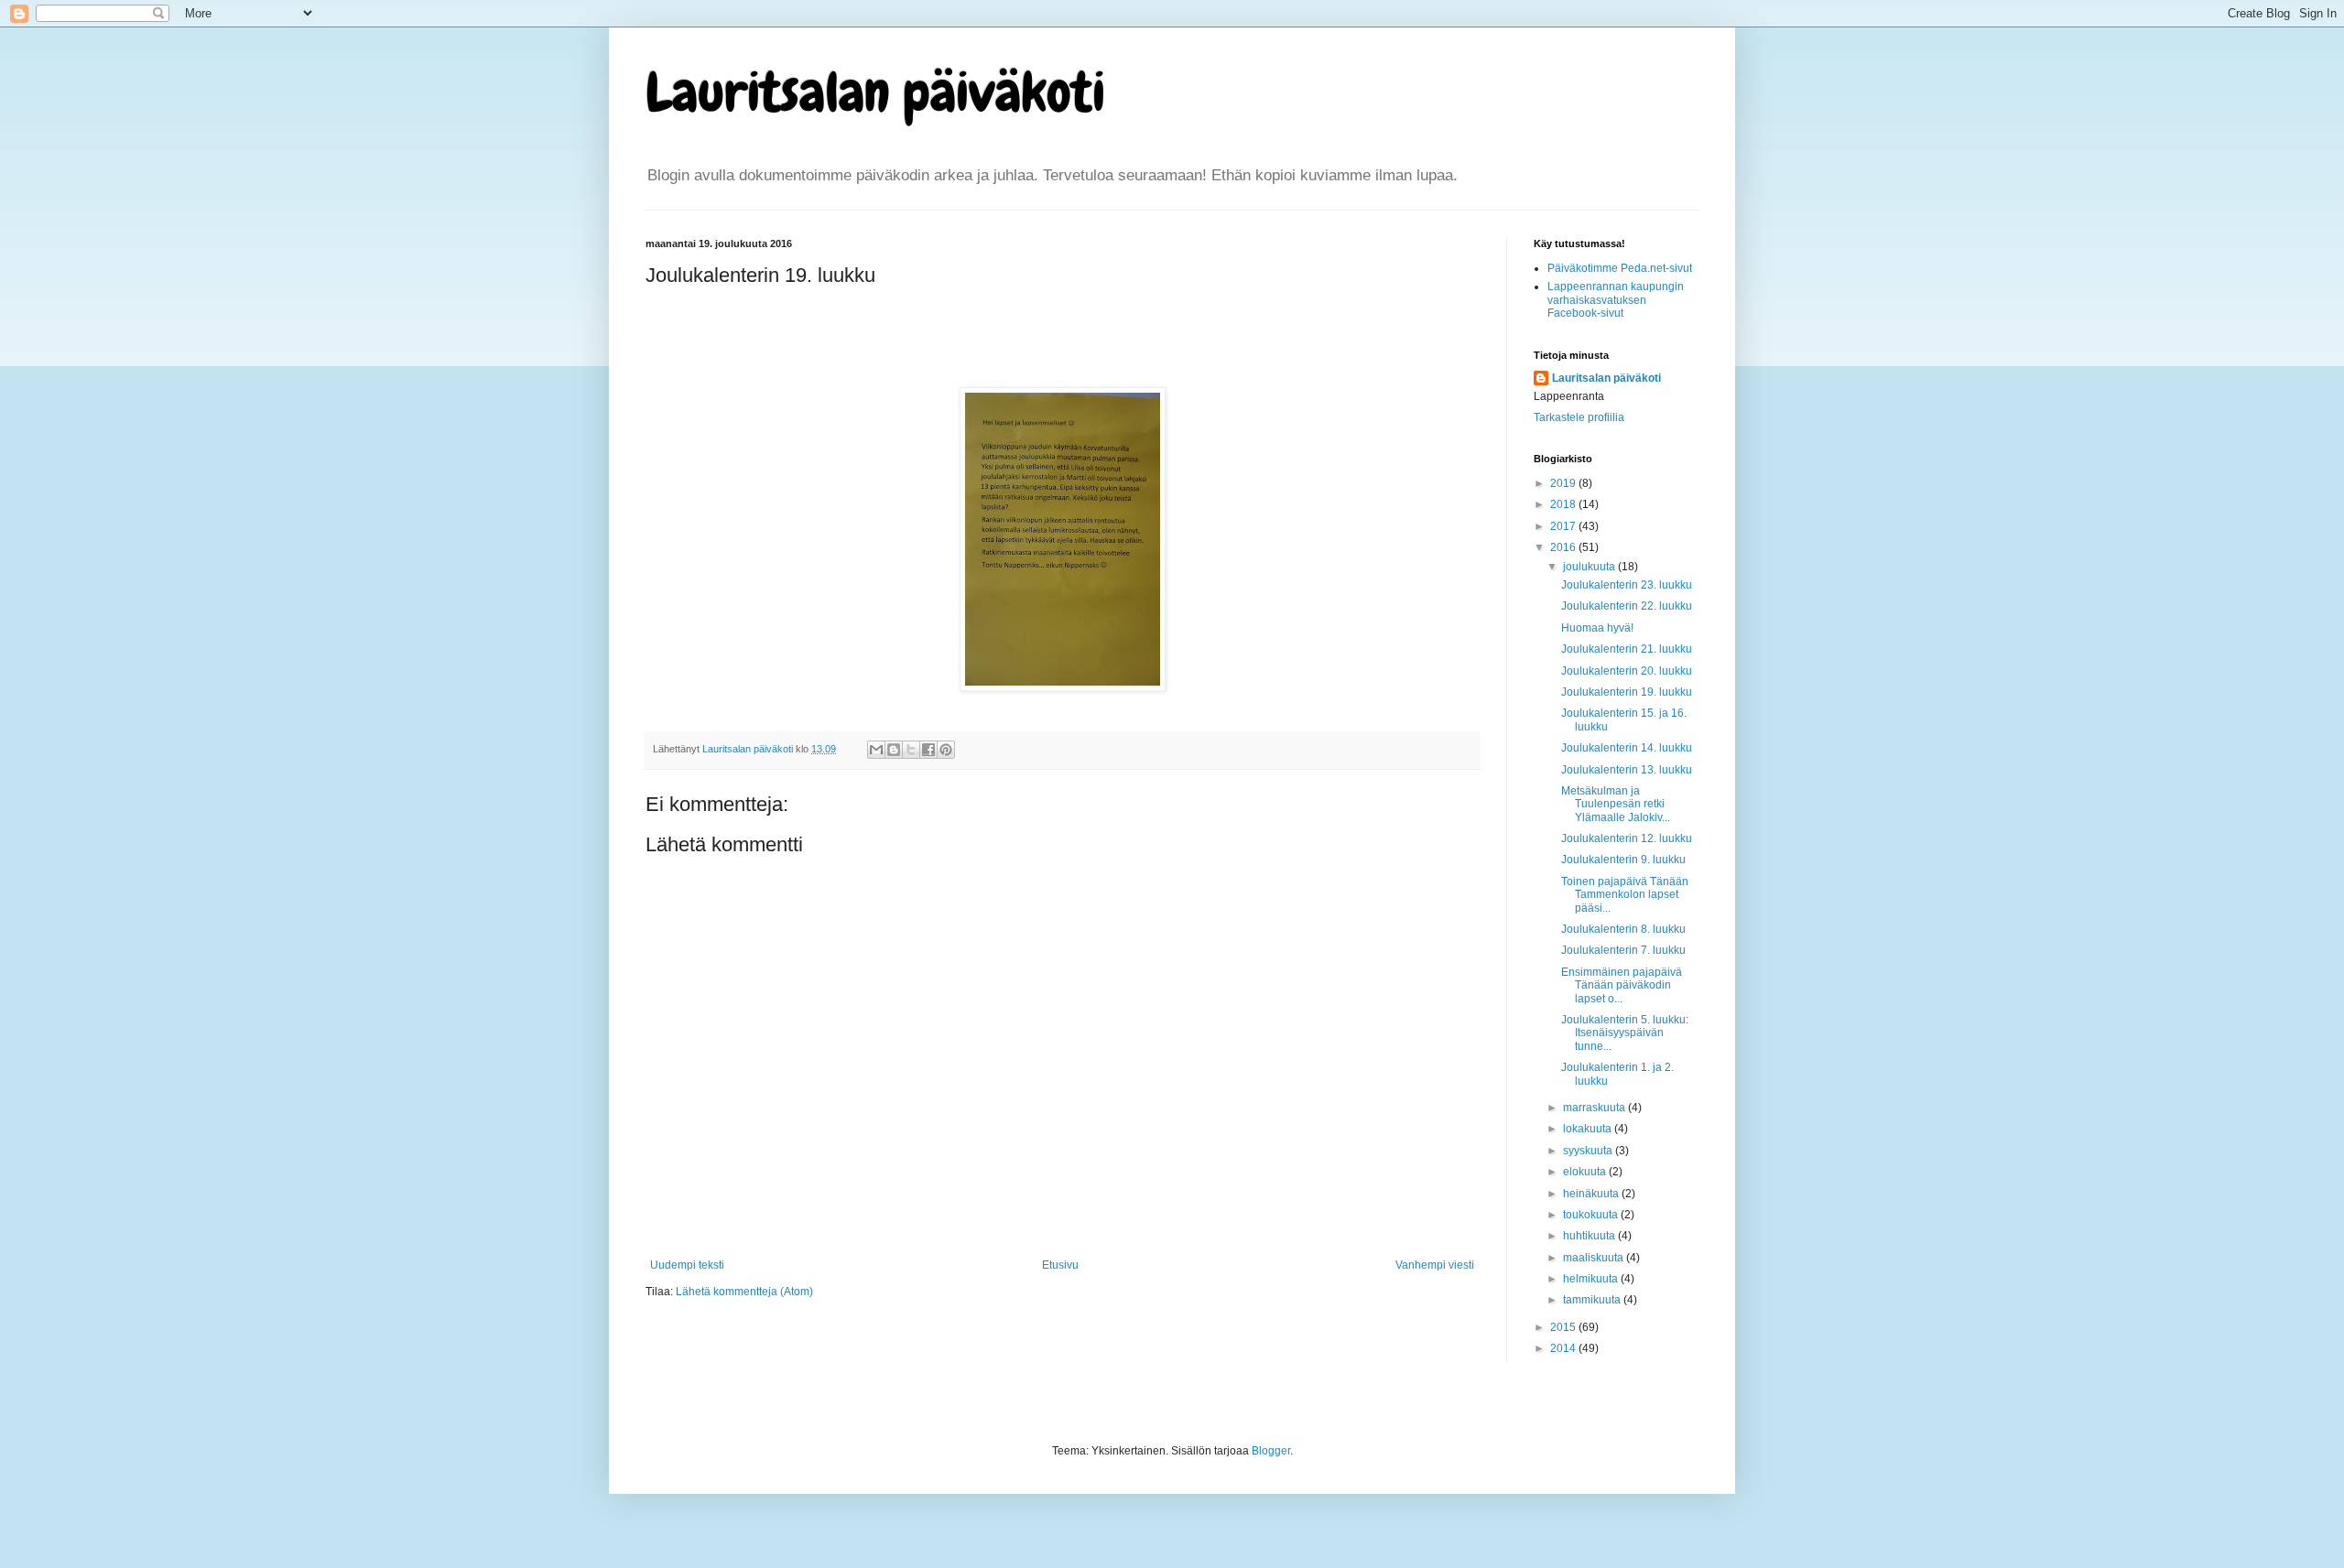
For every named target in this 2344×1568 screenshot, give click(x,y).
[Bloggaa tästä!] (894, 750)
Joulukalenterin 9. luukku (1623, 860)
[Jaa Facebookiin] (928, 750)
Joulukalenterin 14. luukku (1627, 748)
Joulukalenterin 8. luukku (1623, 929)
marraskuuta (1595, 1108)
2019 (1564, 483)
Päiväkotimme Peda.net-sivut (1620, 268)
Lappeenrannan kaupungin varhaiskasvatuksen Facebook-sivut (1616, 300)
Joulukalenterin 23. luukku (1627, 585)
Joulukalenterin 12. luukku (1627, 838)
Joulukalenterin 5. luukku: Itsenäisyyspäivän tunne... (1625, 1033)
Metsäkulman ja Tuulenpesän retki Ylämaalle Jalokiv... (1616, 804)
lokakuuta (1589, 1129)
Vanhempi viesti (1435, 1265)
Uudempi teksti (687, 1265)
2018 (1564, 504)
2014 (1564, 1348)
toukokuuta (1592, 1215)
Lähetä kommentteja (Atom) (744, 1292)
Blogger (1271, 1451)
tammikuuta (1593, 1300)
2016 (1564, 547)
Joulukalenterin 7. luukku (1623, 950)
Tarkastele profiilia (1579, 417)
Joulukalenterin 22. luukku (1627, 606)
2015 (1564, 1327)
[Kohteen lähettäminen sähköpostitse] (876, 750)
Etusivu (1060, 1265)
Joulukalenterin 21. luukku (1627, 649)
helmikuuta (1592, 1279)
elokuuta (1586, 1172)
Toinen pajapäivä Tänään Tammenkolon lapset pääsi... (1625, 895)
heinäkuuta (1592, 1194)
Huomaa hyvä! (1597, 628)
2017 (1564, 526)
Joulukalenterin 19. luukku (1627, 692)
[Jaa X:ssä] (911, 750)
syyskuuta (1589, 1151)
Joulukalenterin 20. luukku (1627, 671)
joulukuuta (1590, 567)
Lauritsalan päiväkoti (875, 92)
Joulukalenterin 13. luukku (1627, 770)
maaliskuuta (1595, 1258)
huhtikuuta (1590, 1236)
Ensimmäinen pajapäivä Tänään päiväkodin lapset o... (1622, 985)
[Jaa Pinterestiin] (946, 750)
